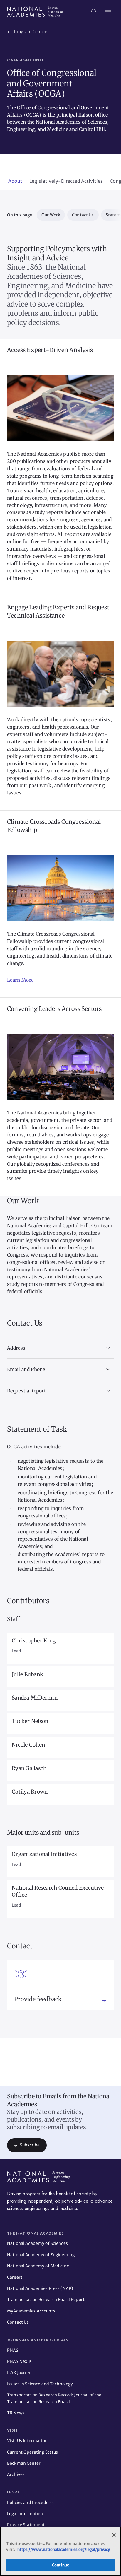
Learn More (20, 980)
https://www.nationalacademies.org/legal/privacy (63, 2549)
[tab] (15, 182)
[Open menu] (108, 12)
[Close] (114, 2535)
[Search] (94, 12)
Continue (60, 2565)
